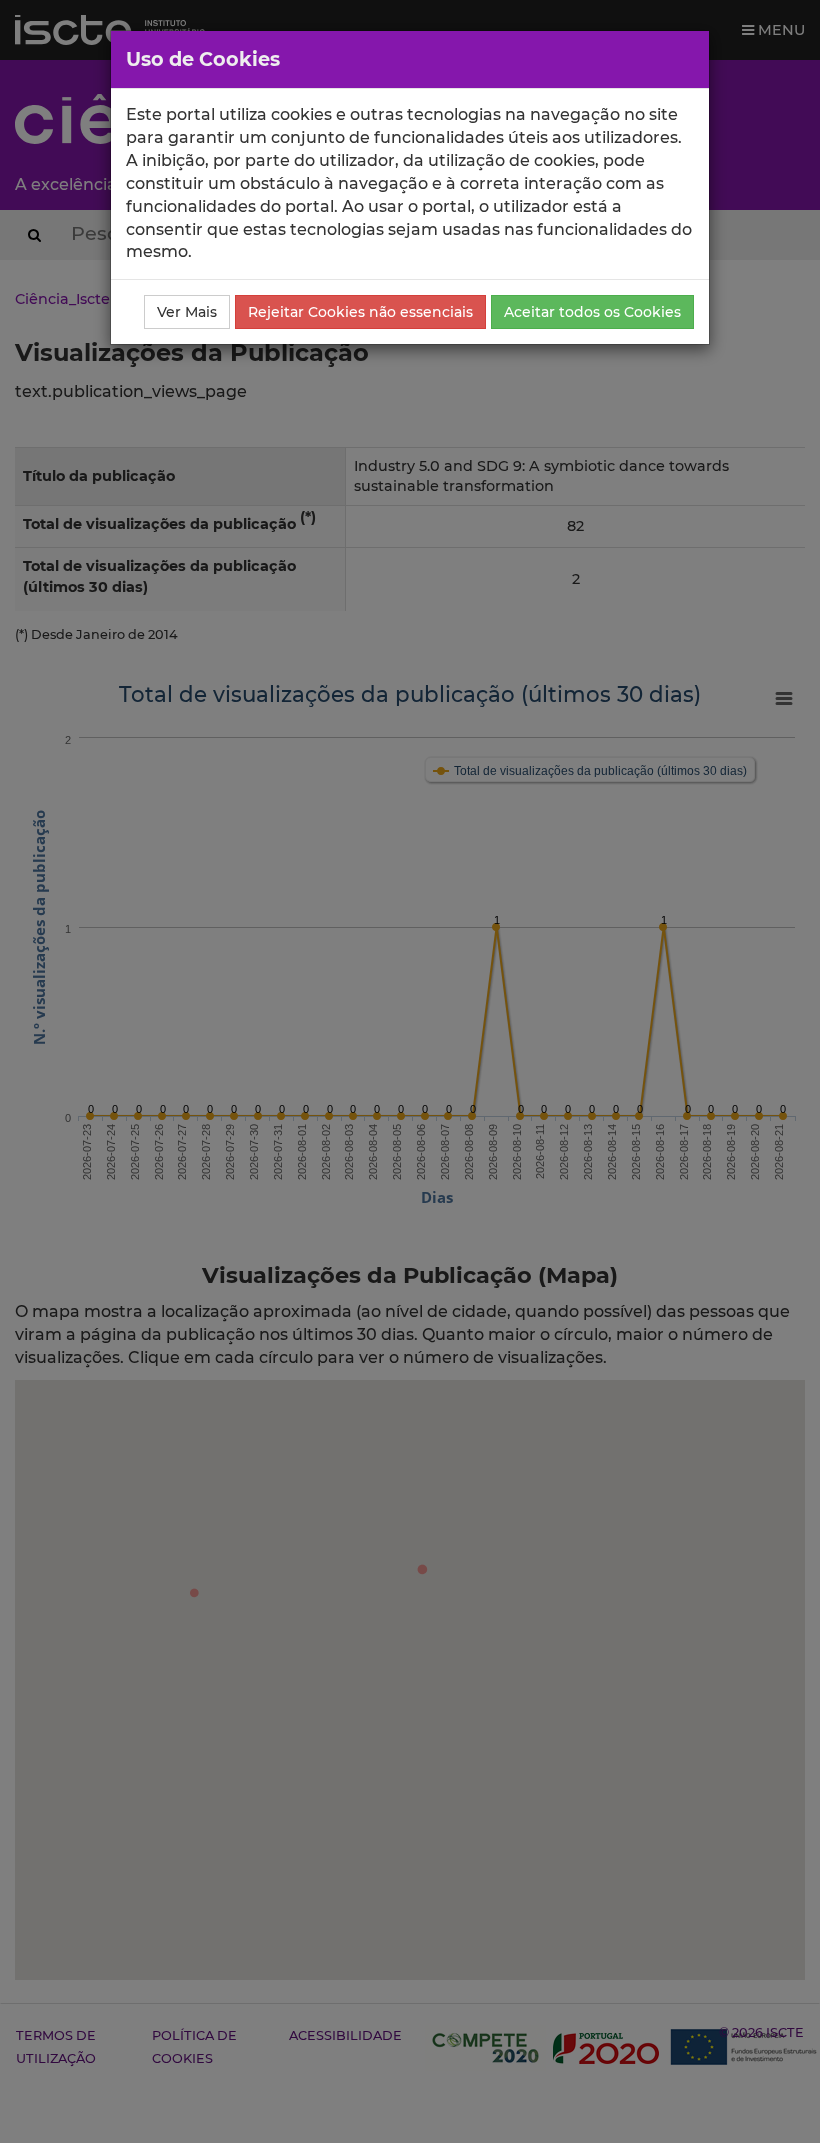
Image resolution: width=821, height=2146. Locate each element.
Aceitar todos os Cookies (592, 312)
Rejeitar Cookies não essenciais (360, 312)
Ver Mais (187, 312)
